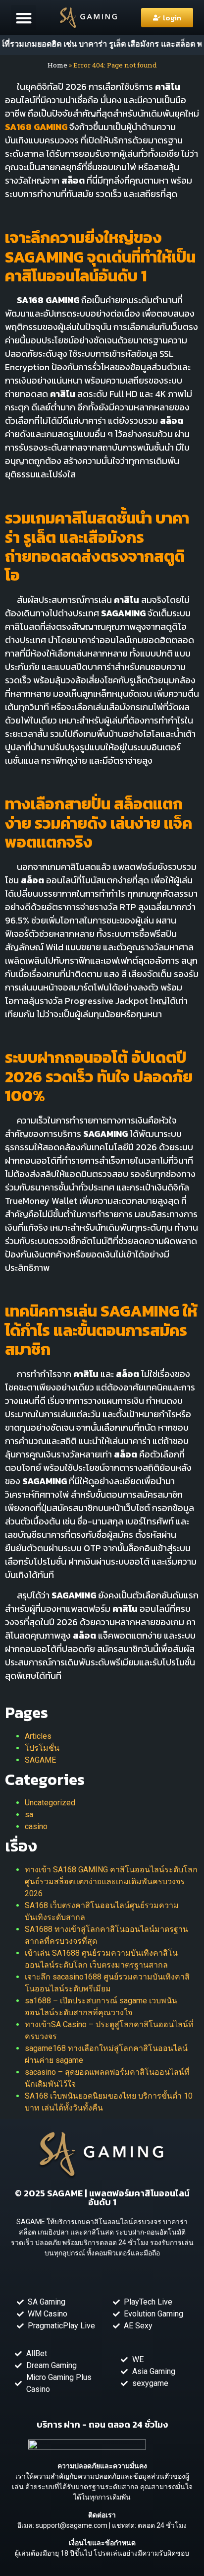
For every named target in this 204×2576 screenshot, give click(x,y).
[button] (24, 18)
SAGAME (40, 1760)
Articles (38, 1736)
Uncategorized (50, 1803)
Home (57, 65)
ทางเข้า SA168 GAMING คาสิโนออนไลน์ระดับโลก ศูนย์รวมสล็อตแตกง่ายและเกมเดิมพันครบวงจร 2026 (111, 1882)
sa (29, 1815)
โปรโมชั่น (42, 1748)
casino (36, 1826)
